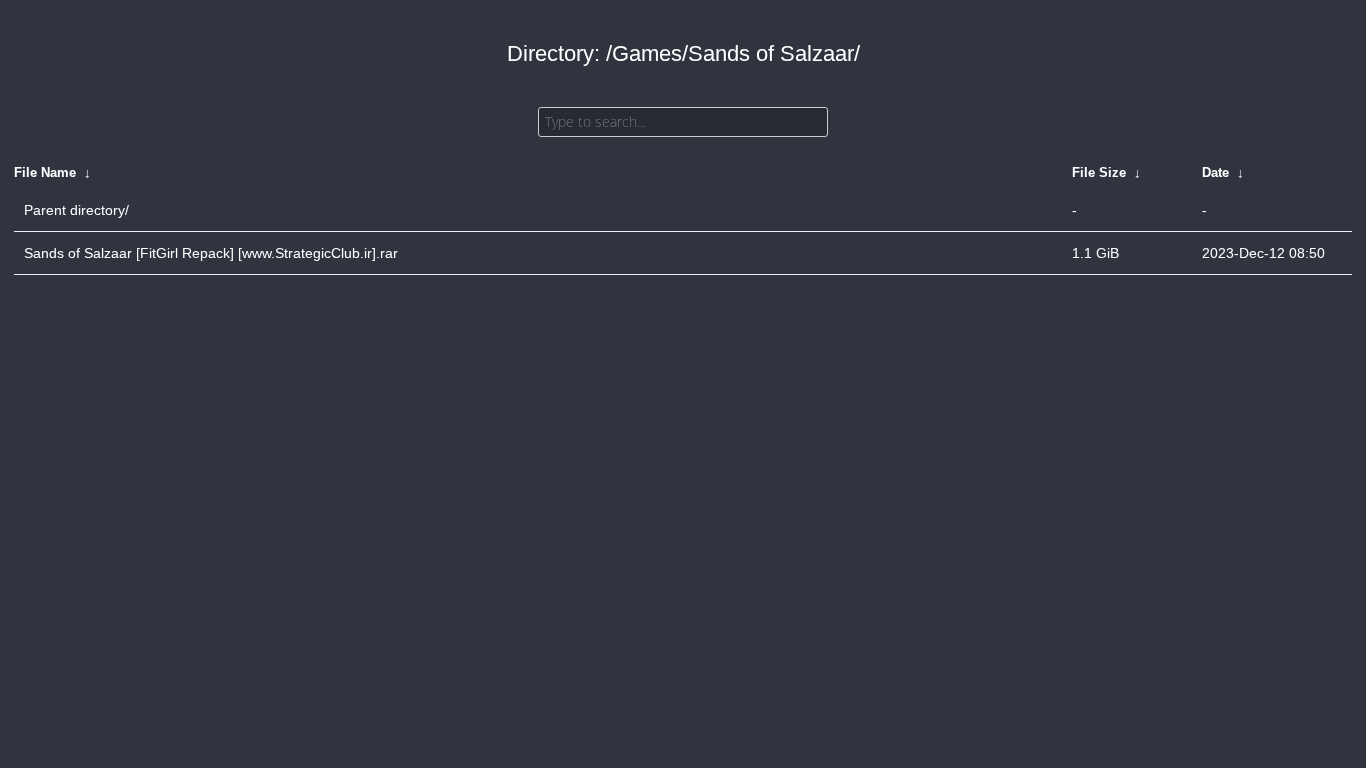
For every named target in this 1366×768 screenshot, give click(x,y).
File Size (1099, 172)
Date (1215, 172)
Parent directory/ (76, 210)
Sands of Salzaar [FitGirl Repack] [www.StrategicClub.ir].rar (211, 253)
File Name (45, 172)
